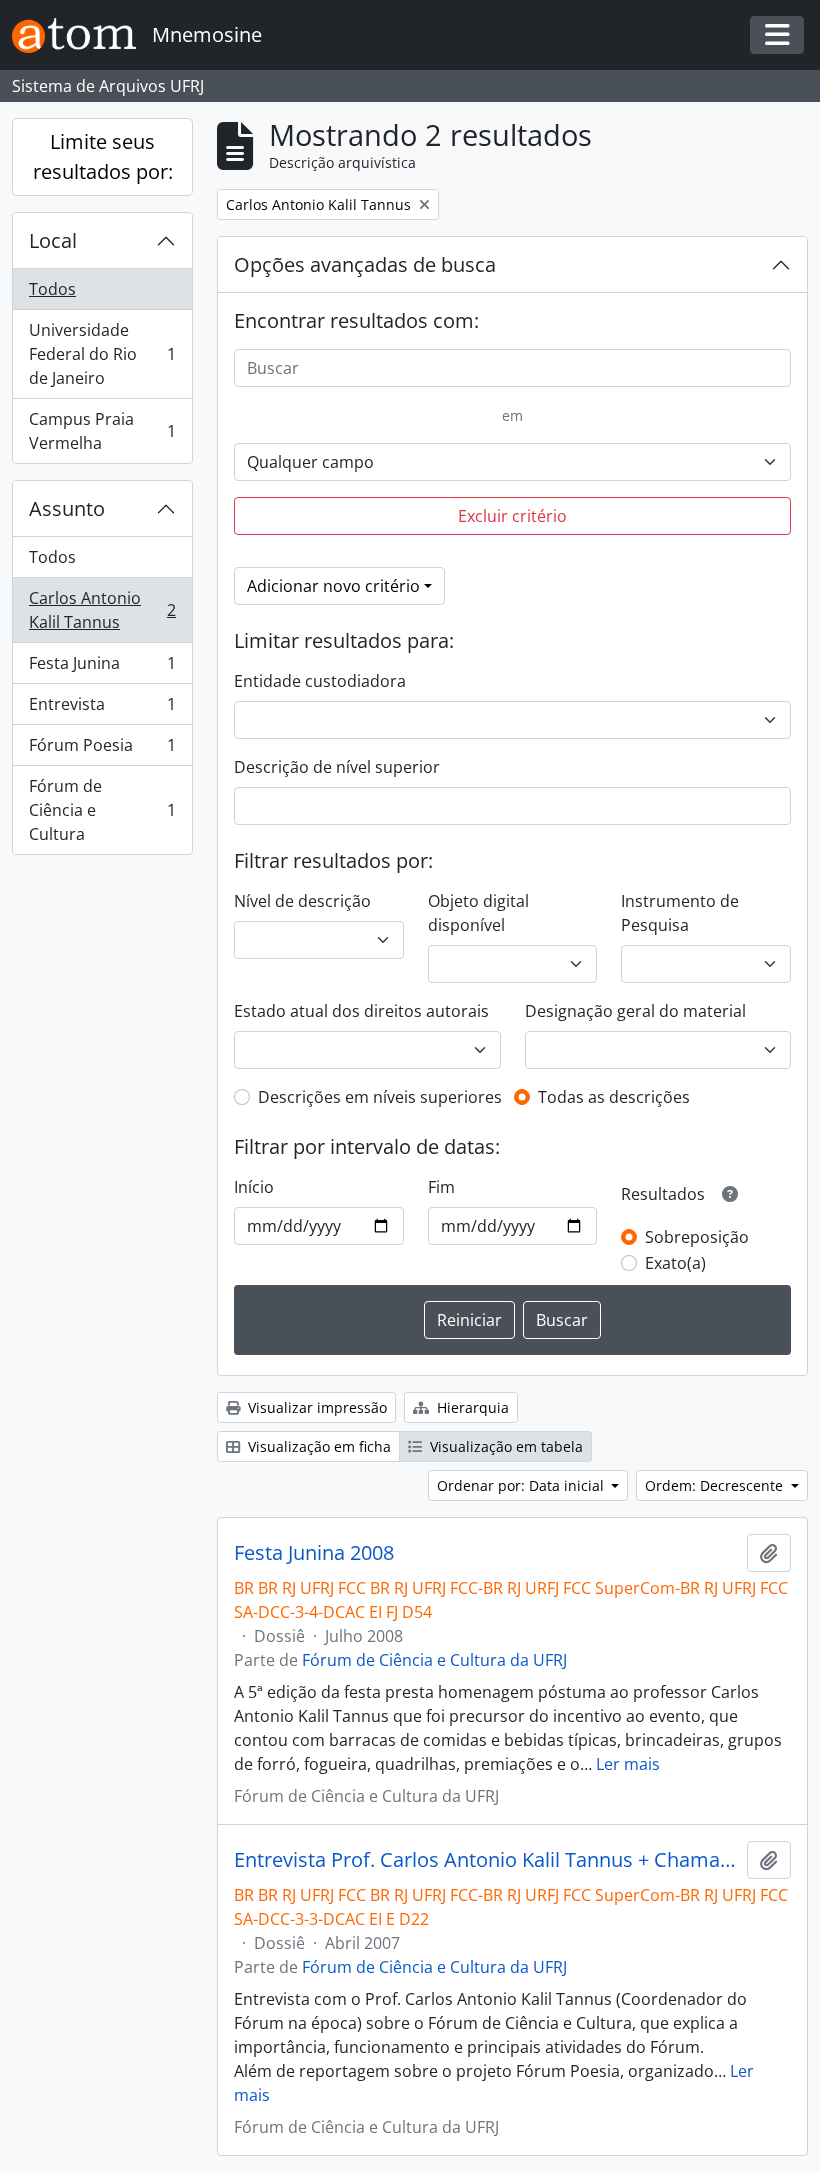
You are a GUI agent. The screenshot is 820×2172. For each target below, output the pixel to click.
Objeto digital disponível (478, 913)
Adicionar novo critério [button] (333, 586)
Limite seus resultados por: (103, 156)
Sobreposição (697, 1237)
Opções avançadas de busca (365, 264)
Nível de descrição (302, 901)
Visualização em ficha (317, 1446)
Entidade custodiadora (320, 681)
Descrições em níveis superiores (380, 1097)
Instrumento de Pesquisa (680, 913)
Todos (52, 289)
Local (53, 240)
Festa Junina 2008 (314, 1553)
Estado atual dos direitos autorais (361, 1011)
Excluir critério (512, 516)
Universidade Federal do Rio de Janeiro (102, 354)
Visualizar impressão (315, 1407)
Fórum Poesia (102, 750)
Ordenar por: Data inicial (522, 1485)
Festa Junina (102, 668)
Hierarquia (471, 1407)
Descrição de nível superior (337, 767)
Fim (441, 1187)
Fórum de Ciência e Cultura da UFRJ (434, 1660)
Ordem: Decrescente (716, 1485)
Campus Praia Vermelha (102, 431)
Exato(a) (675, 1263)
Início (254, 1187)
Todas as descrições (614, 1097)
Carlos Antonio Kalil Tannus (102, 610)
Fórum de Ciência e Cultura (102, 810)
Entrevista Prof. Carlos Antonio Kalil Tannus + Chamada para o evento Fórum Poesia (486, 1860)
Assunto (67, 508)
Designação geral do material (635, 1011)
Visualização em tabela (504, 1446)
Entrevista (102, 709)
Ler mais (628, 1764)
